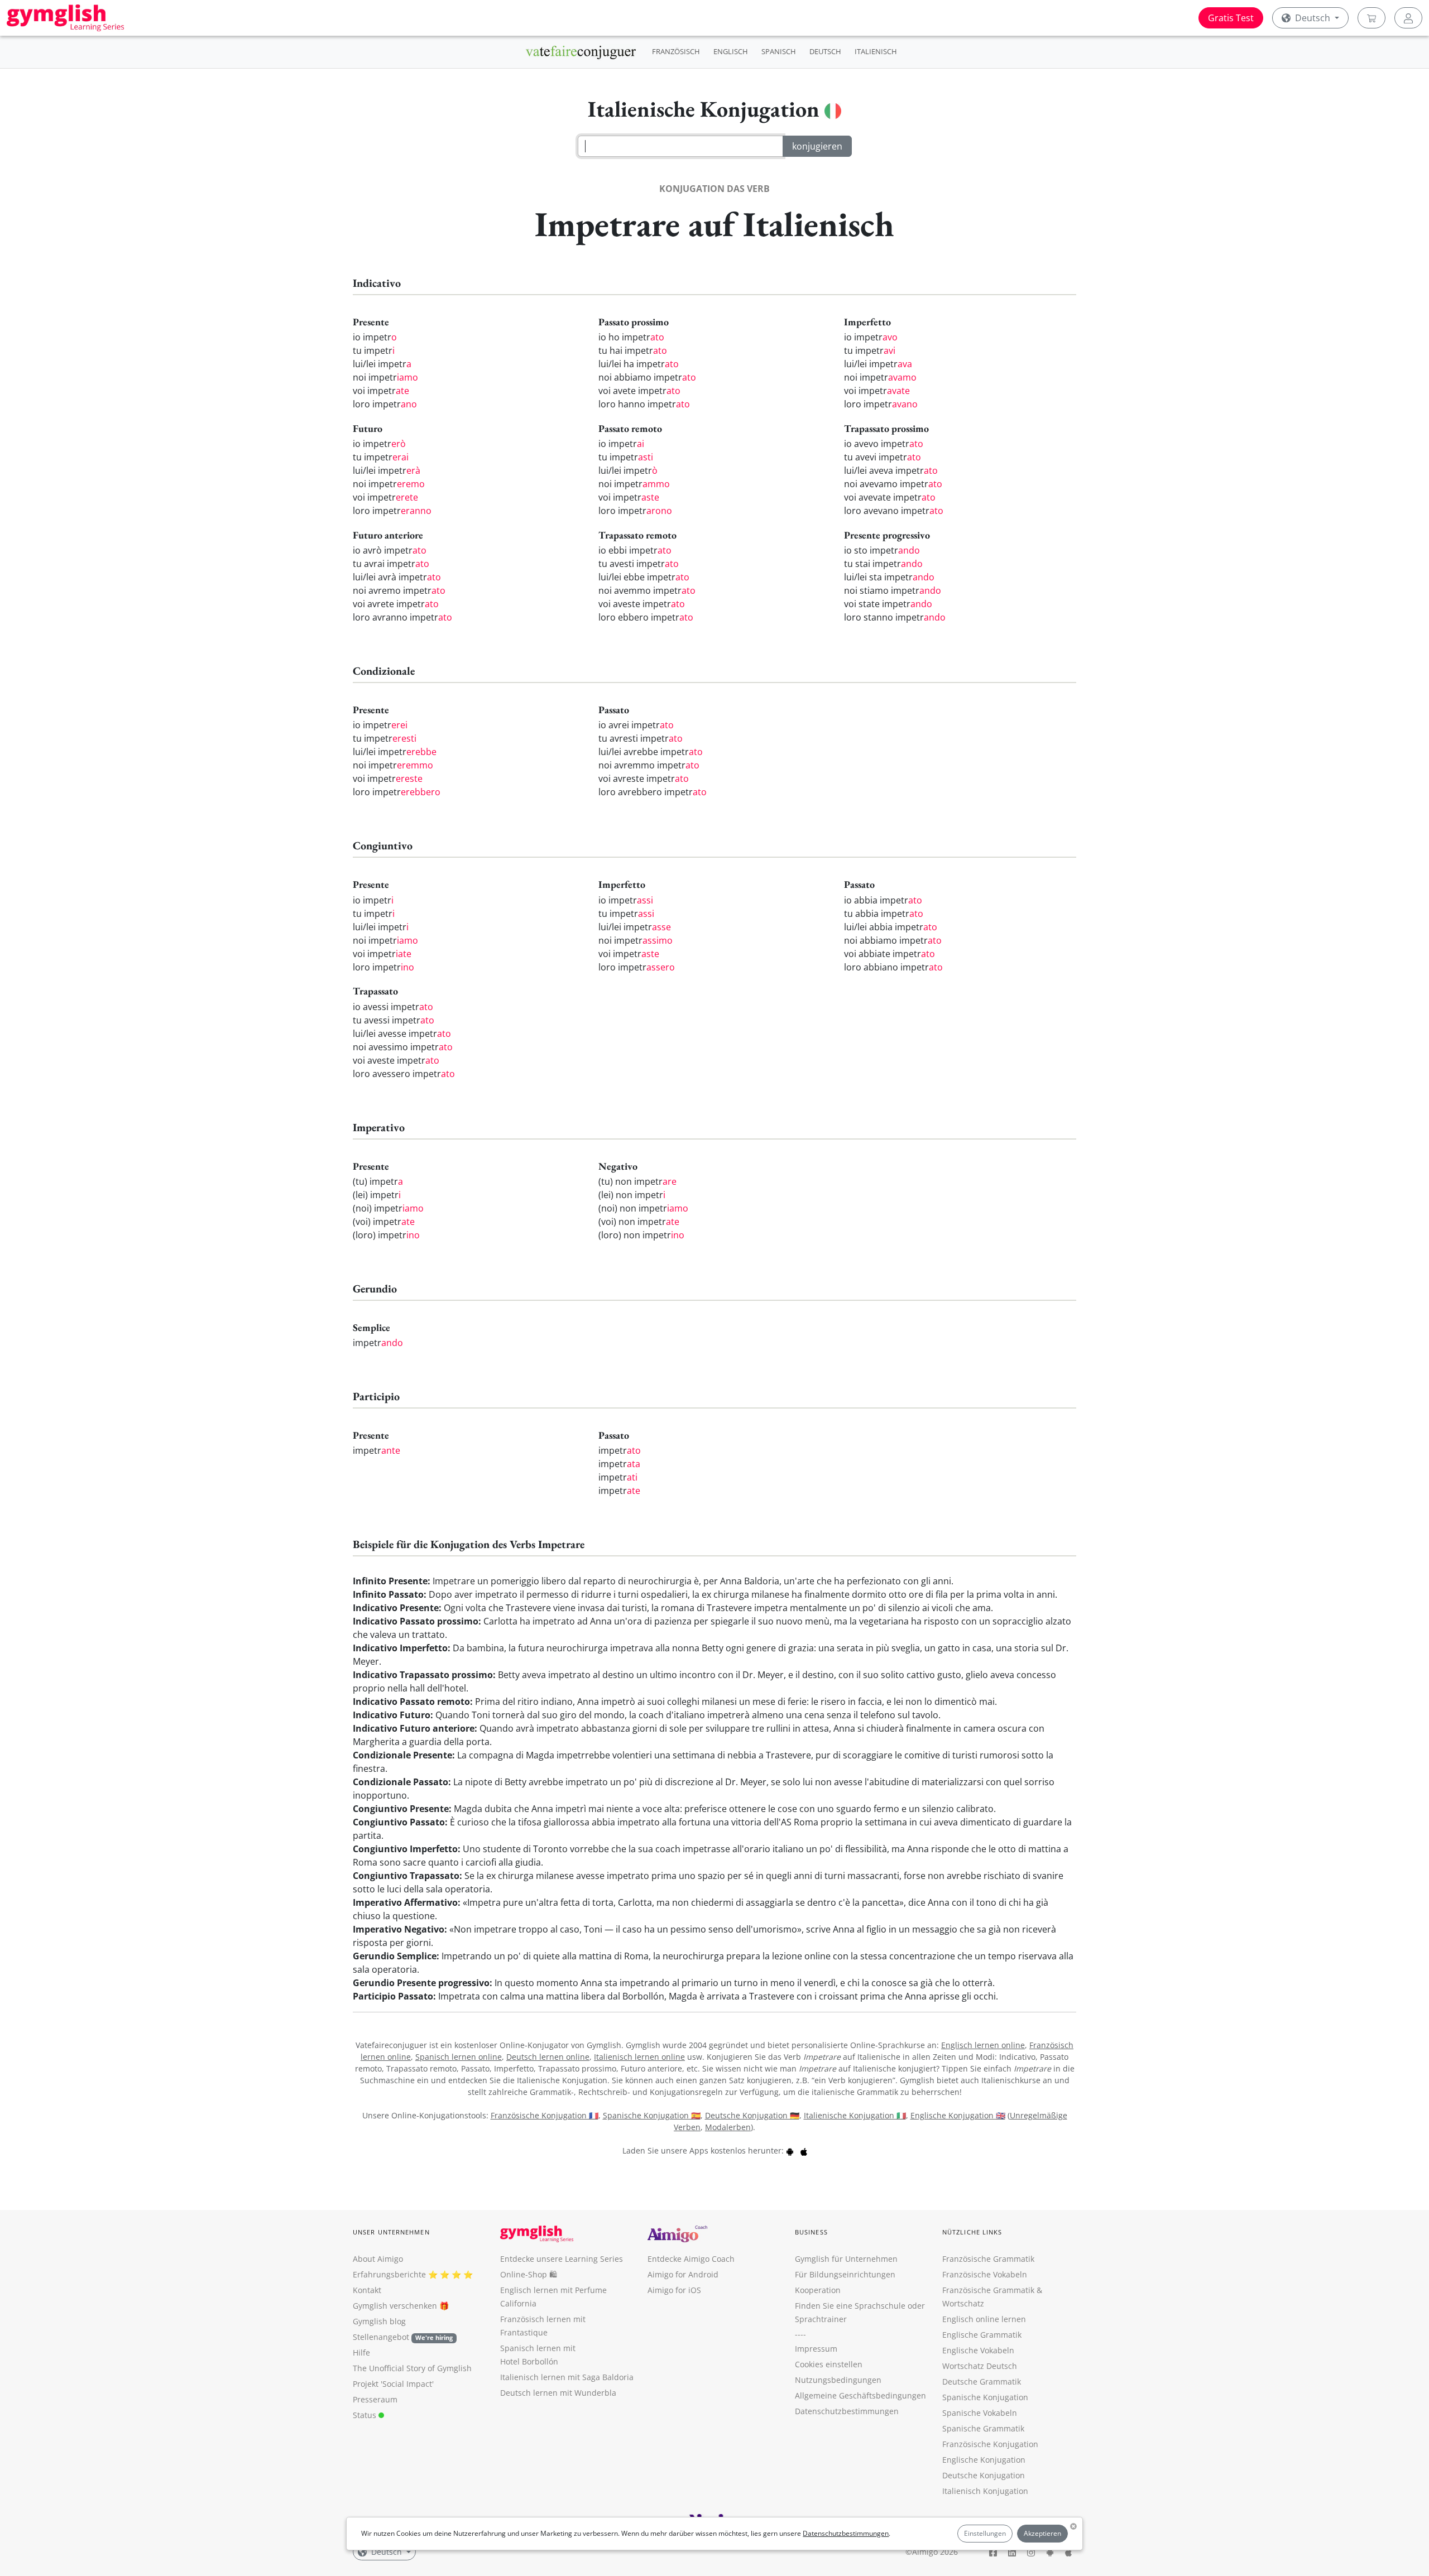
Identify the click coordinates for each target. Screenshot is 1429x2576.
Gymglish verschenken (395, 2306)
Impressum (816, 2349)
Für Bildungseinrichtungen (845, 2274)
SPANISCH (779, 51)
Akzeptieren (1042, 2533)
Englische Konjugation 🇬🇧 (958, 2115)
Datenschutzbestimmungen (846, 2533)
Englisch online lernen (984, 2319)
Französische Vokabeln (985, 2274)
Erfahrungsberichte (389, 2274)
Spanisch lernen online (459, 2057)
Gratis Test (1231, 18)
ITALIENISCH (876, 51)
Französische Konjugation (990, 2444)
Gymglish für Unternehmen (846, 2259)
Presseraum (375, 2399)
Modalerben (728, 2127)
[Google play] (790, 2150)
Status (366, 2415)
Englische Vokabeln (978, 2350)
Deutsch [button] (1313, 18)
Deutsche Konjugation (984, 2475)
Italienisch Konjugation (985, 2491)
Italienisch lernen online (639, 2057)
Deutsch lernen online (548, 2057)
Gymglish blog (379, 2321)
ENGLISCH (731, 51)
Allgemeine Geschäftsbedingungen (860, 2395)
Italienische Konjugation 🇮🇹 (855, 2115)
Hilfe (361, 2352)
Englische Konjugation (984, 2460)
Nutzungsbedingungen (838, 2380)
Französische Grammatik (988, 2259)
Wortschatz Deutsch (980, 2366)
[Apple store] (804, 2150)
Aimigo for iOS (674, 2290)
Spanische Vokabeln (980, 2413)
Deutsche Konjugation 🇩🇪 (752, 2115)
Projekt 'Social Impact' (393, 2384)
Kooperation (818, 2290)
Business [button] (811, 2232)
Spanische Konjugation (985, 2397)
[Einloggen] (1408, 18)
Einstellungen (985, 2533)
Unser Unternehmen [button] (391, 2232)
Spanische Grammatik (983, 2428)
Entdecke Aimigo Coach (691, 2259)
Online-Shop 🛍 (529, 2274)
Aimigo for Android (683, 2274)
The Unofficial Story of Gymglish (412, 2368)
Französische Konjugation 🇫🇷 (545, 2115)
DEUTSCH (825, 51)
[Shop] (1372, 18)
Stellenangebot (403, 2337)
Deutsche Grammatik (982, 2382)
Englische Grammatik (982, 2335)
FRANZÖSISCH (676, 51)
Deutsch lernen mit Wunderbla (558, 2393)
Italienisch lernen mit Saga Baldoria (567, 2377)
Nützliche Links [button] (972, 2232)
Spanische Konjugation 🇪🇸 (652, 2115)
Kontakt (367, 2290)
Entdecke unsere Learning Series (562, 2259)
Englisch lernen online (983, 2045)
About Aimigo (378, 2259)
